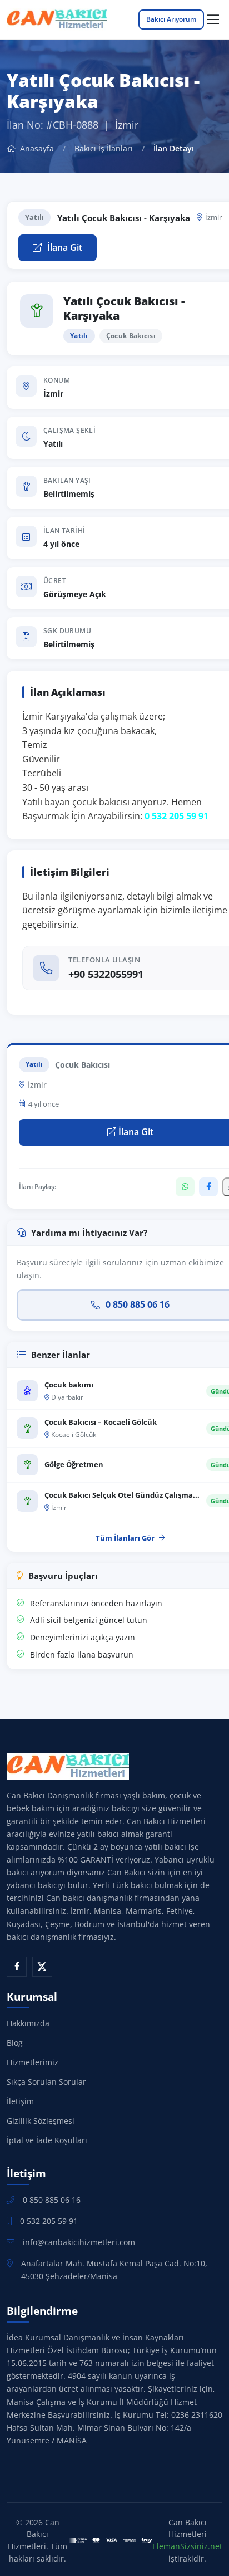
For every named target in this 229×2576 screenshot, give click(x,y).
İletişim (20, 2101)
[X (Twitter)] (42, 1967)
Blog (15, 2043)
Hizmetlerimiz (33, 2062)
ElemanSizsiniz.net (187, 2546)
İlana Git (64, 247)
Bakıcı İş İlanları (104, 148)
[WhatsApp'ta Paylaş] (185, 1187)
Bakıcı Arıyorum (171, 19)
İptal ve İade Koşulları (47, 2140)
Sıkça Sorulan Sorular (46, 2082)
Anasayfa (36, 148)
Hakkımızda (28, 2023)
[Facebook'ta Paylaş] (208, 1187)
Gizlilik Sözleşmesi (41, 2121)
